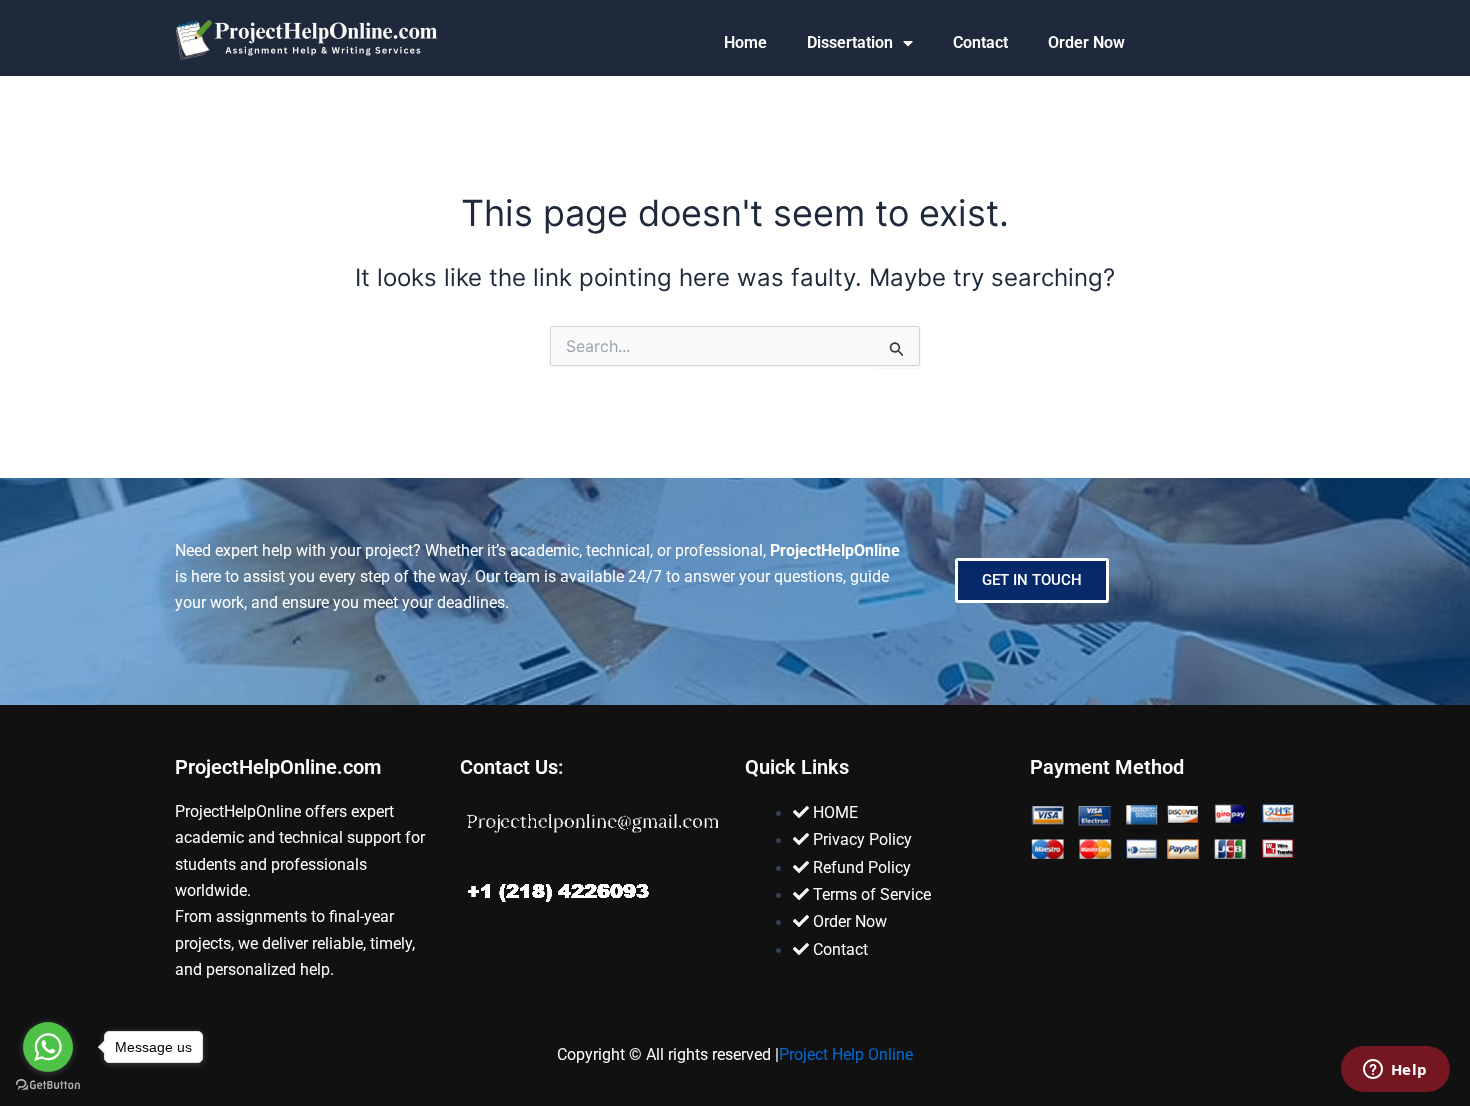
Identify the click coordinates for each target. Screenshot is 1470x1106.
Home (745, 42)
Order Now (1086, 42)
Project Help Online (846, 1054)
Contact (980, 42)
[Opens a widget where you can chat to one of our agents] (1395, 1071)
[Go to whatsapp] (48, 1047)
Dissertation (850, 42)
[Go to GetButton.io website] (48, 1085)
